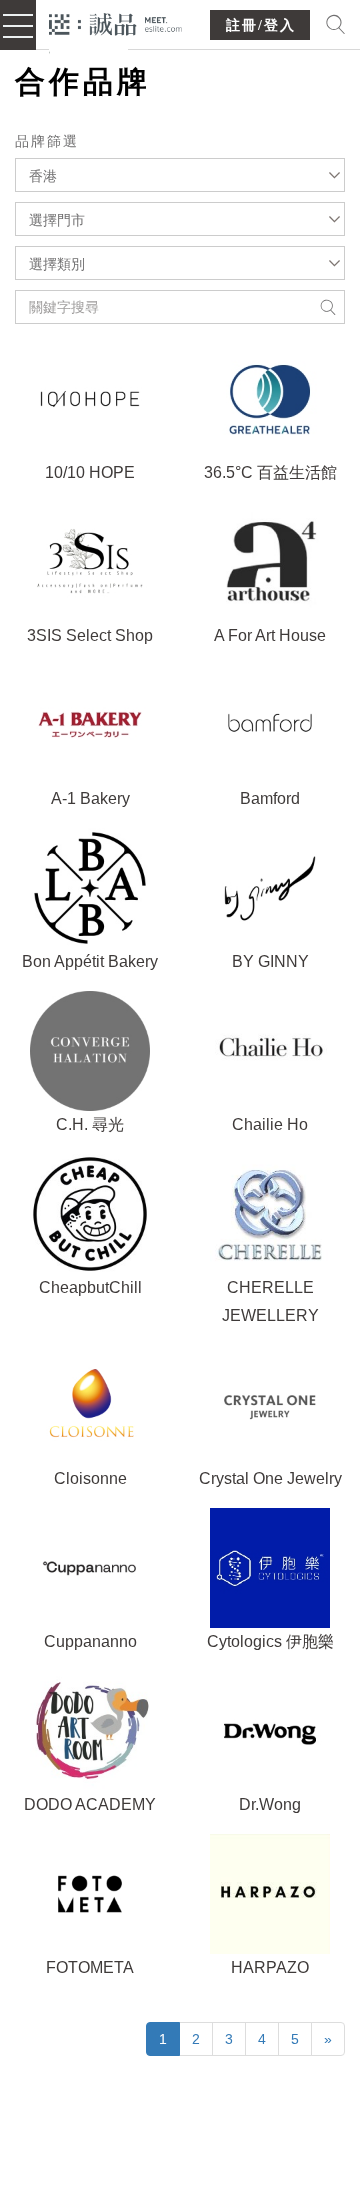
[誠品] (115, 22)
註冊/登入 (261, 25)
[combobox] (180, 175)
